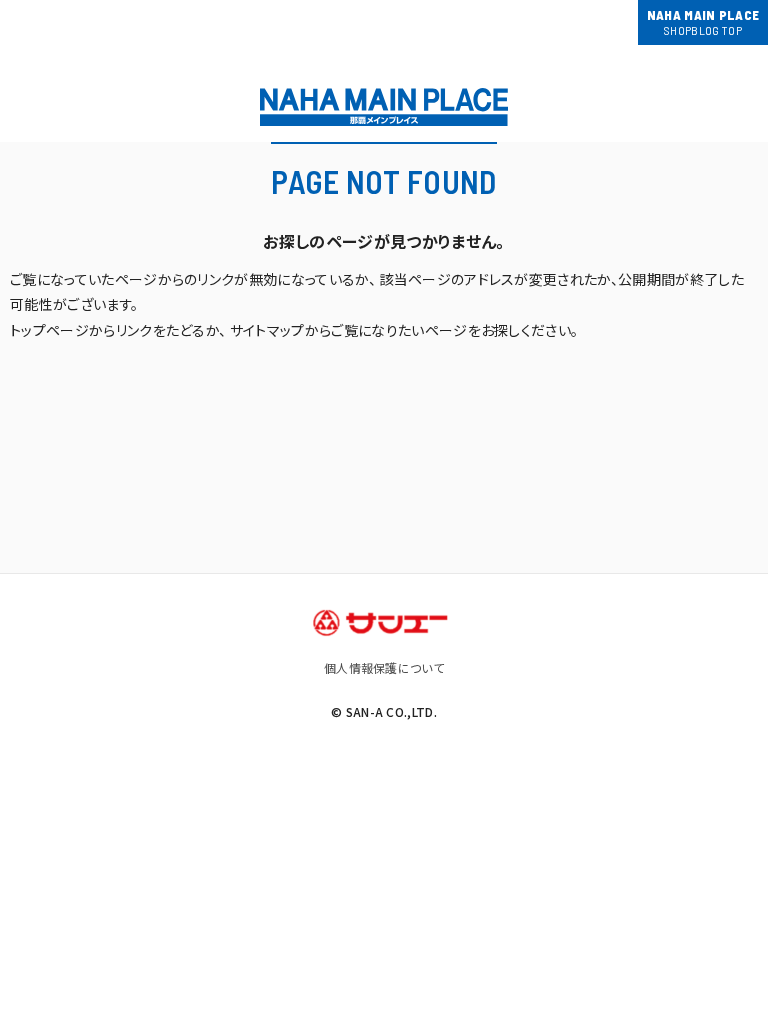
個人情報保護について (384, 667)
